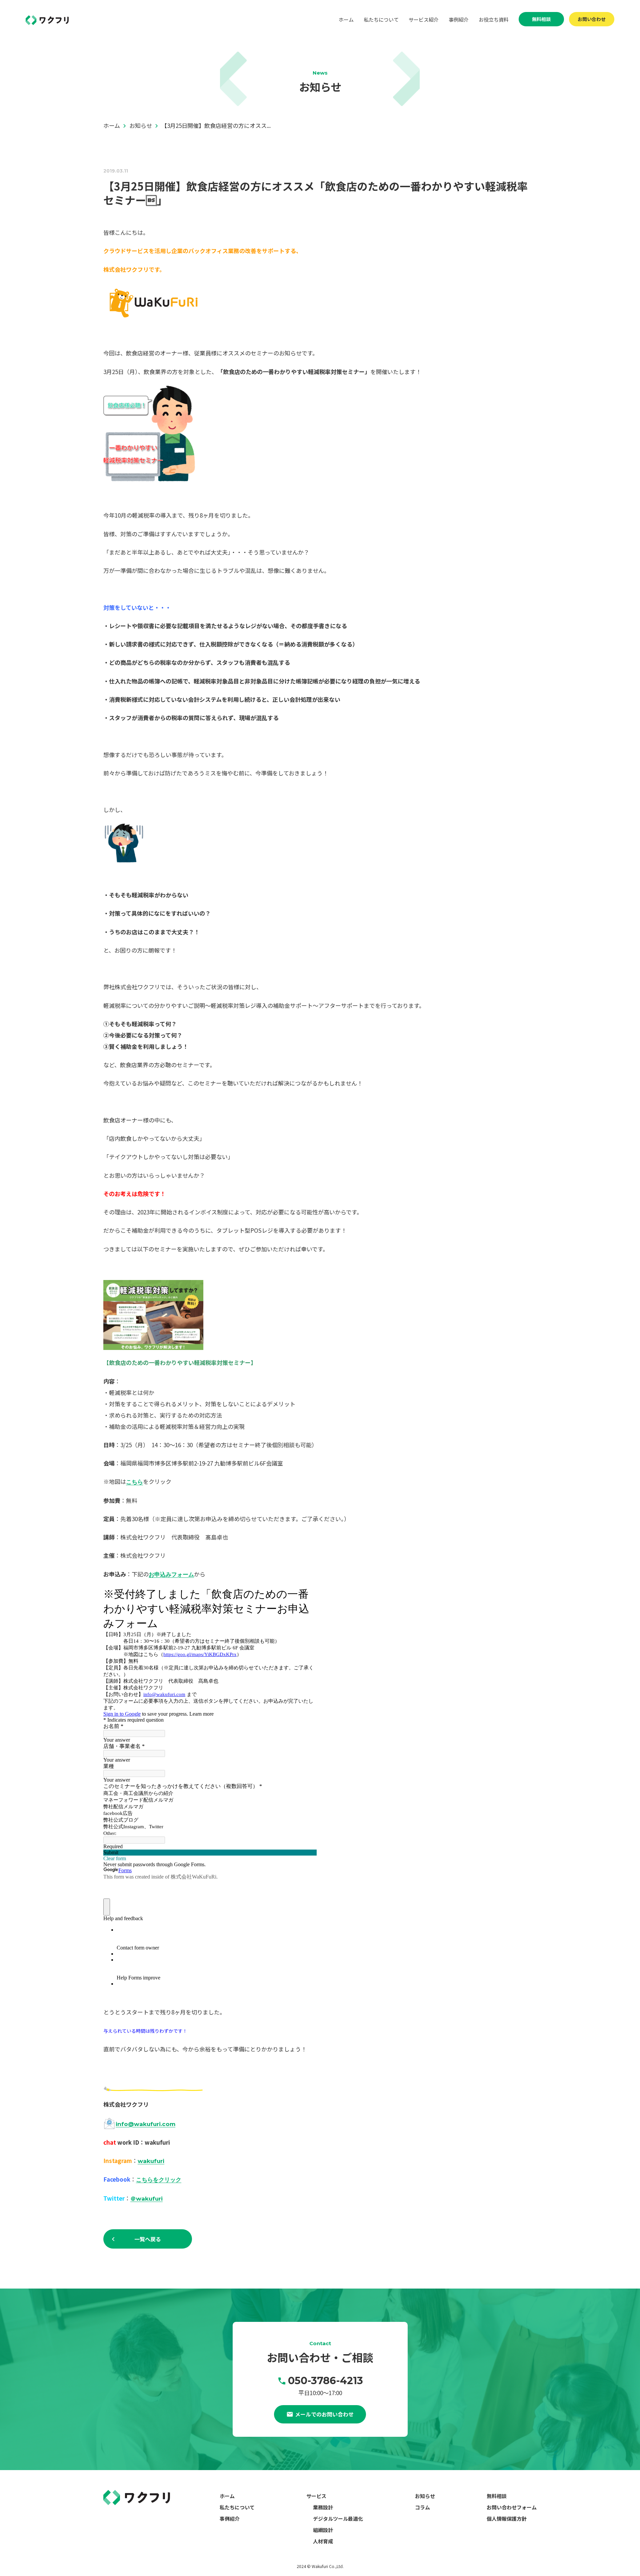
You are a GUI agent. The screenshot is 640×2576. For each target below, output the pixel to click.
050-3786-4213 (325, 2381)
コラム (422, 2507)
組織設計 (323, 2530)
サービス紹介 (424, 19)
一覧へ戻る (148, 2239)
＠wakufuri (146, 2199)
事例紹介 (459, 19)
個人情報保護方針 (507, 2519)
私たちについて (381, 19)
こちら (134, 1482)
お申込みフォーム (171, 1574)
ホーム (346, 19)
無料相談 (541, 19)
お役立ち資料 (494, 19)
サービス (316, 2496)
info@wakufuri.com (145, 2124)
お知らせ (425, 2496)
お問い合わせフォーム (512, 2507)
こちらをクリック (159, 2180)
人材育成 (323, 2541)
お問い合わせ (592, 19)
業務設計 (323, 2507)
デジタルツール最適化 (338, 2519)
